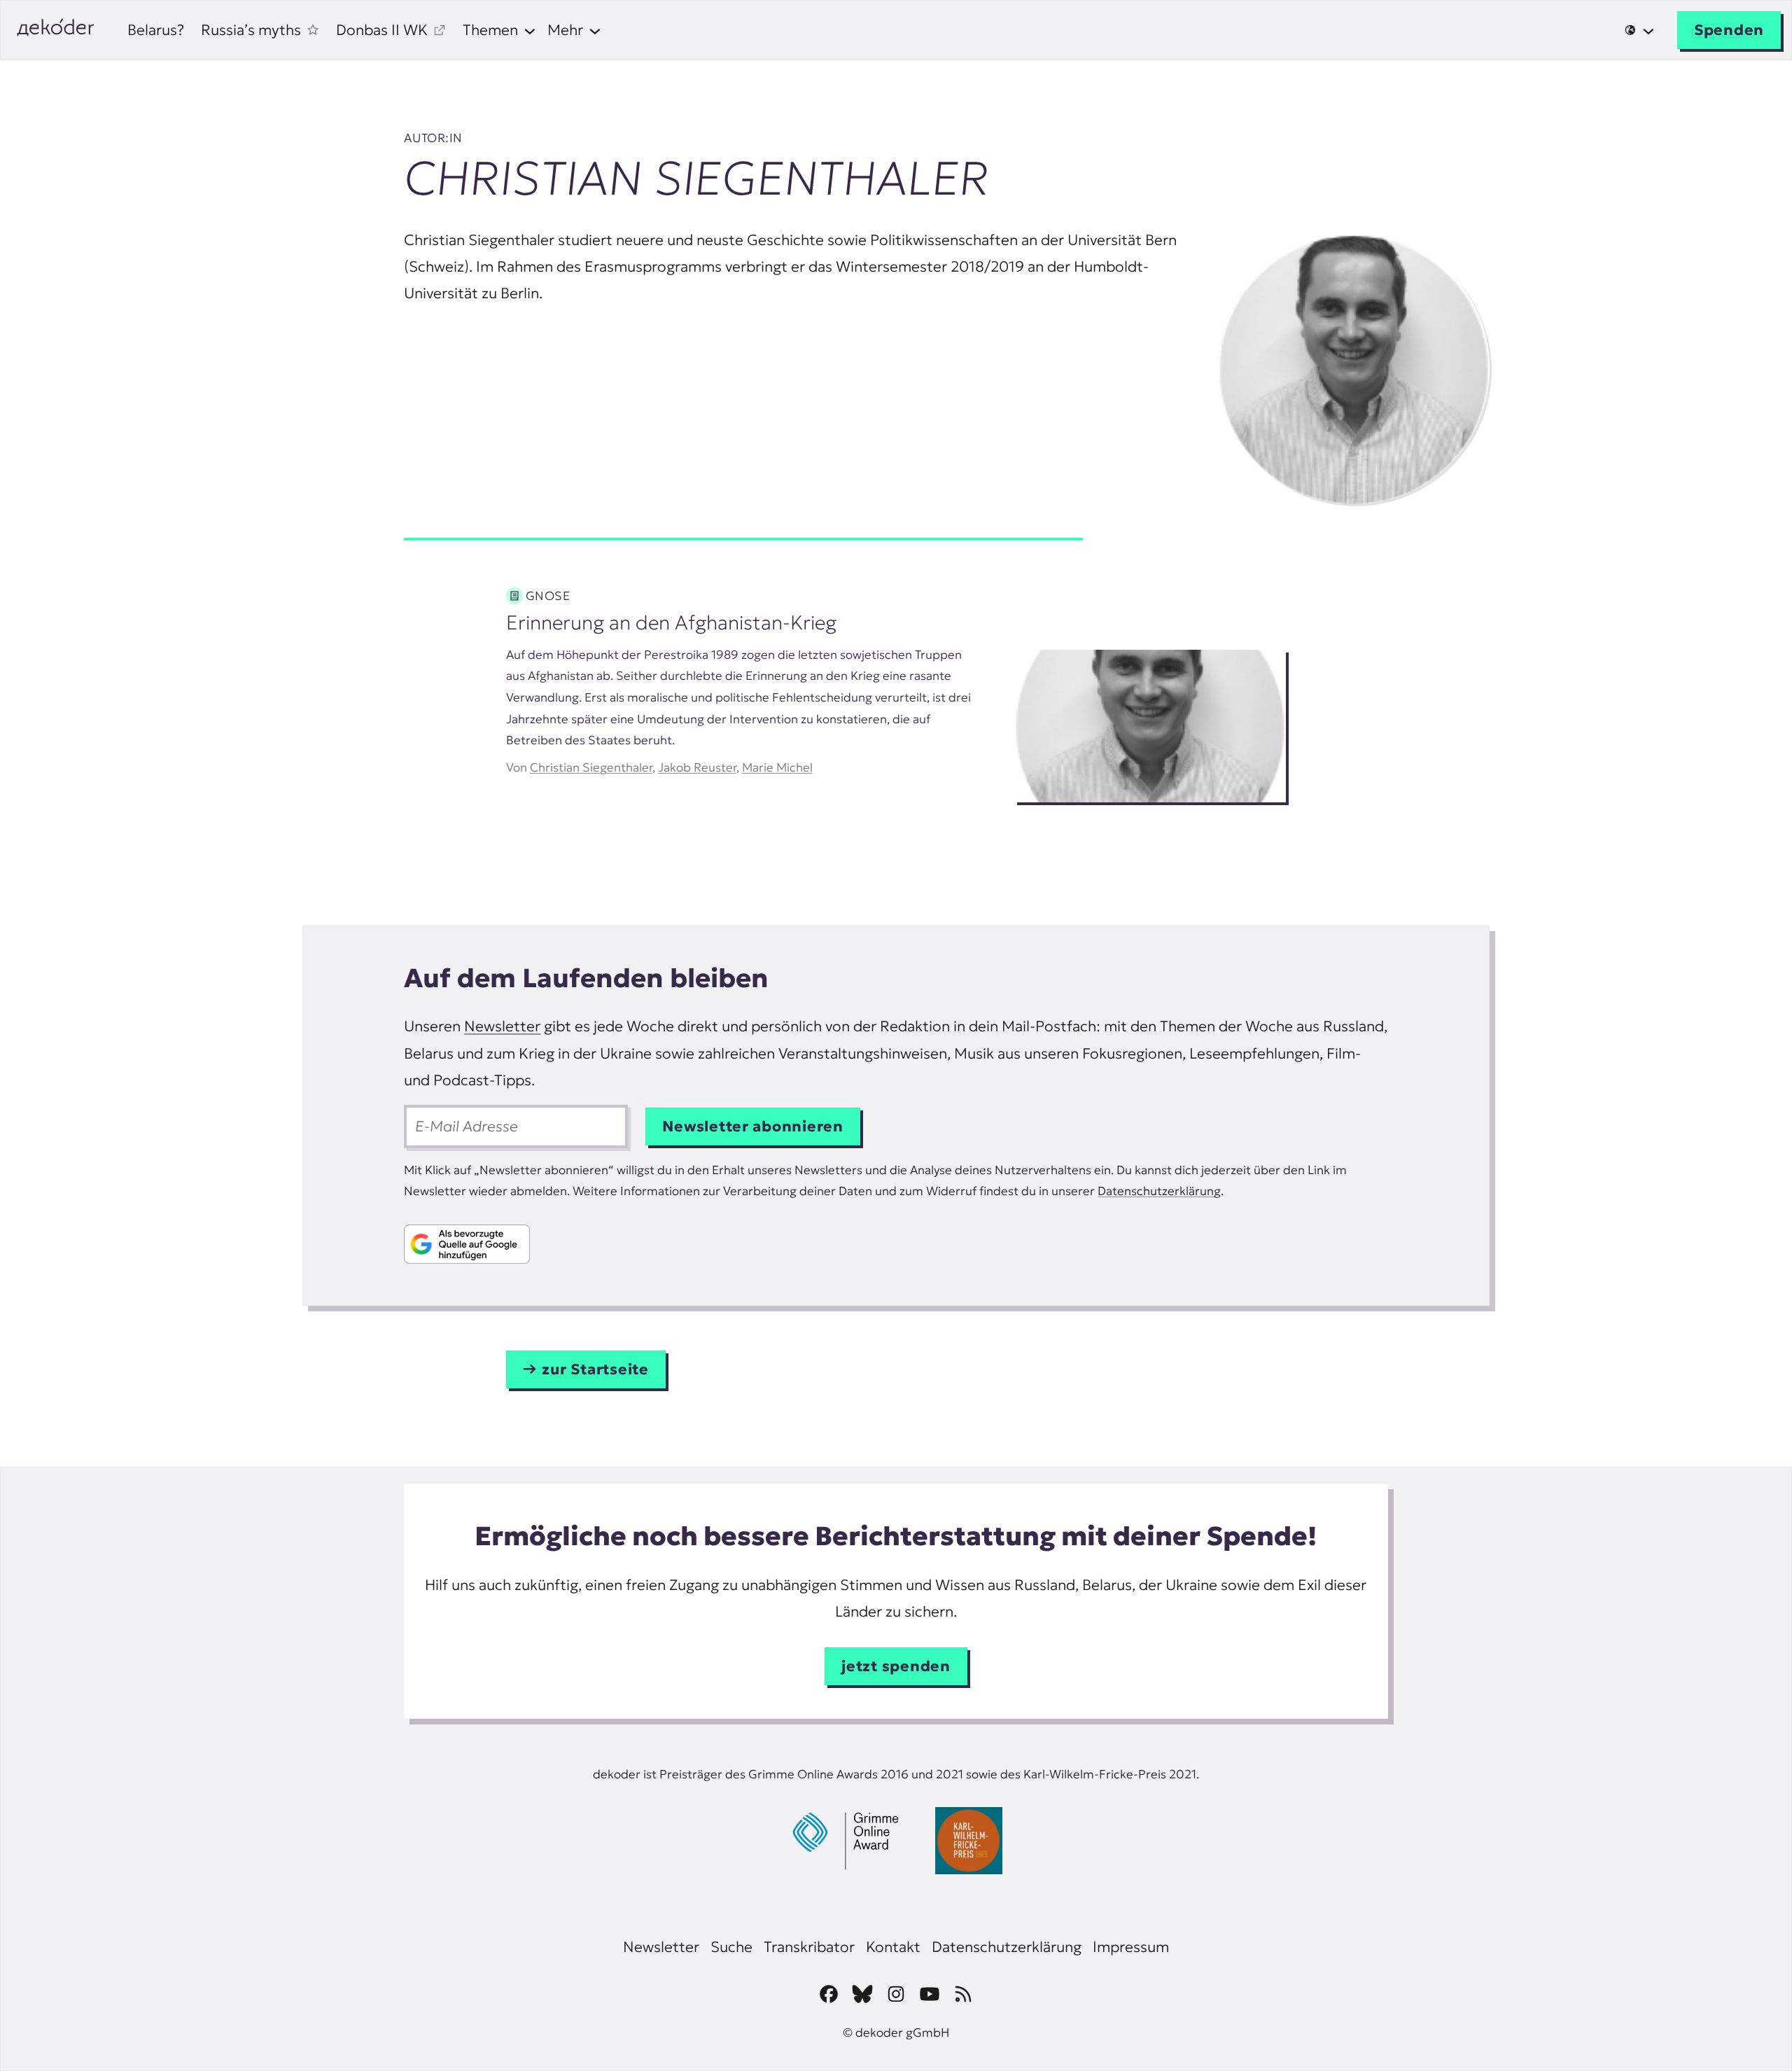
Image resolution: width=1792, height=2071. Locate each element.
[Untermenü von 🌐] (1639, 30)
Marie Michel (777, 767)
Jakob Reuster (697, 767)
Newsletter (502, 1026)
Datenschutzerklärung (1159, 1191)
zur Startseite (595, 1369)
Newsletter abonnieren (753, 1126)
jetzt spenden (896, 1666)
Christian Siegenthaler (591, 767)
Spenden (1729, 30)
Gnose (548, 596)
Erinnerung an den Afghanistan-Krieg (671, 623)
